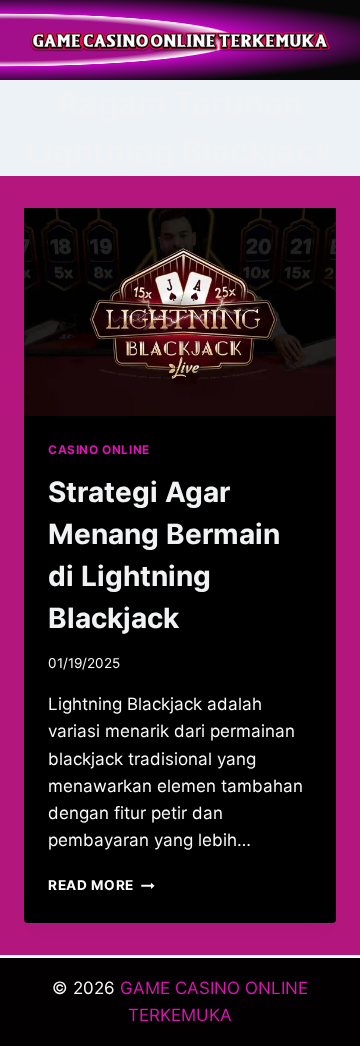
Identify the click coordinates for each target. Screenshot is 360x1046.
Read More (101, 885)
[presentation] (180, 312)
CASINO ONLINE (99, 449)
